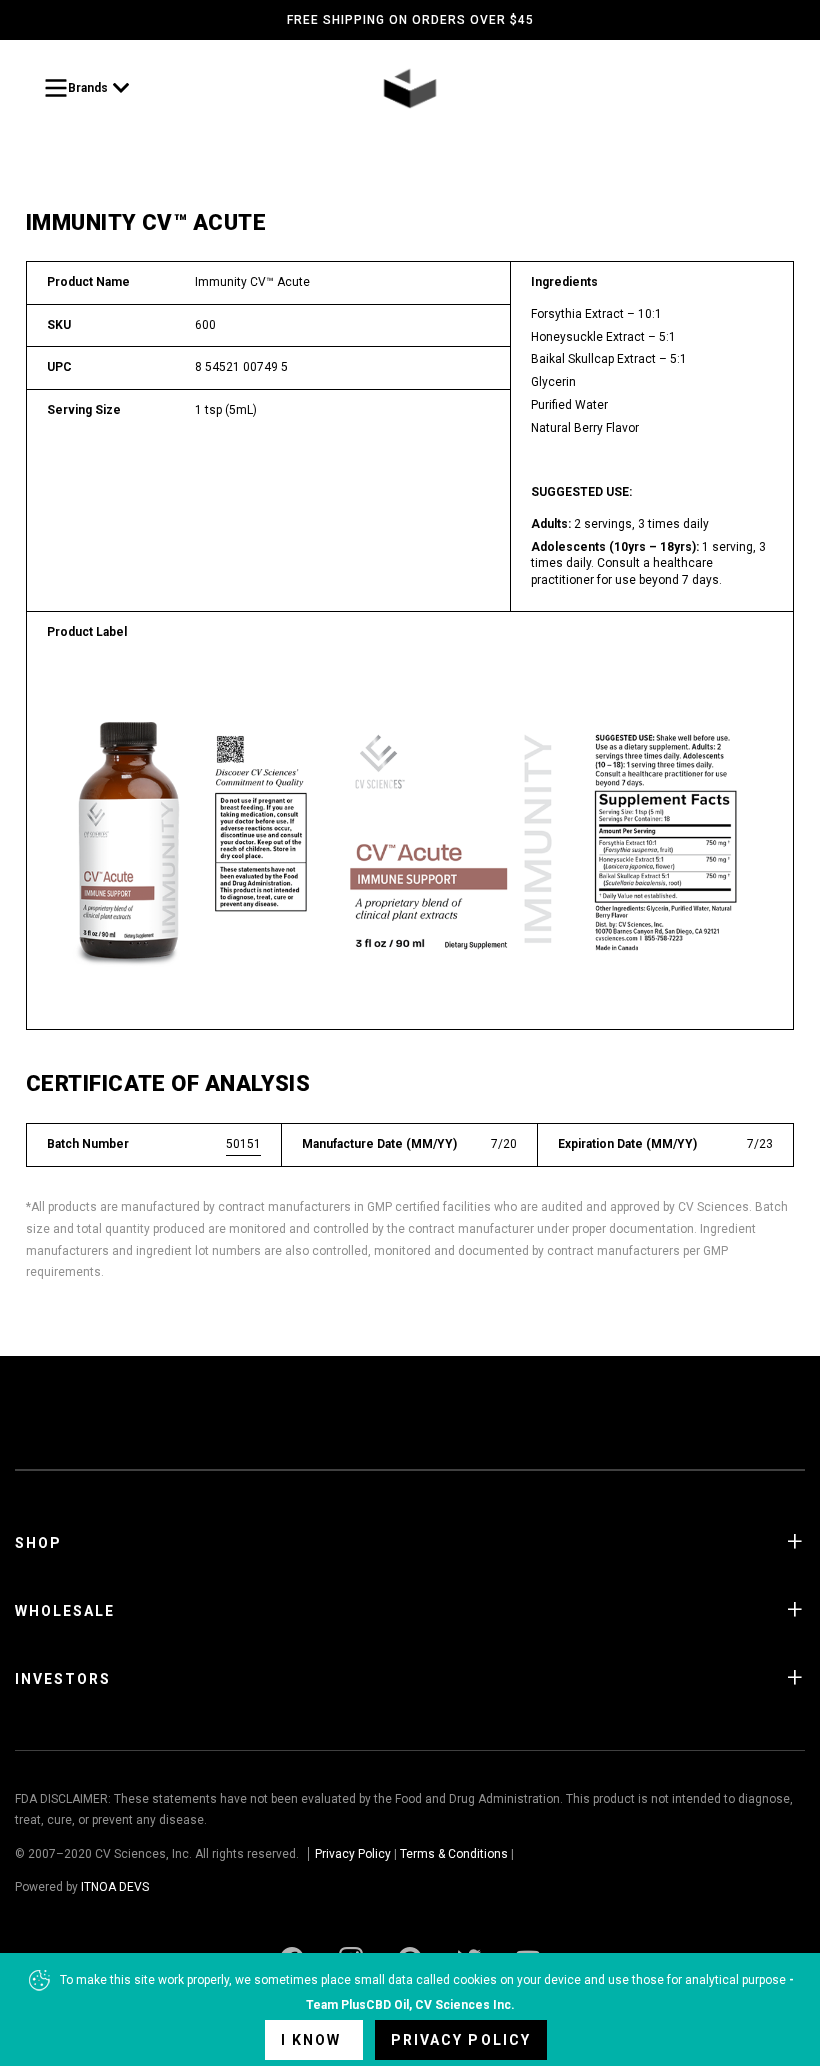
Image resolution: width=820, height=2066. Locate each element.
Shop (38, 1543)
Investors (63, 1679)
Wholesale (65, 1611)
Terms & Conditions (454, 1854)
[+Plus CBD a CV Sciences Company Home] (410, 88)
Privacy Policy (353, 1854)
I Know (314, 2040)
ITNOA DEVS (115, 1887)
